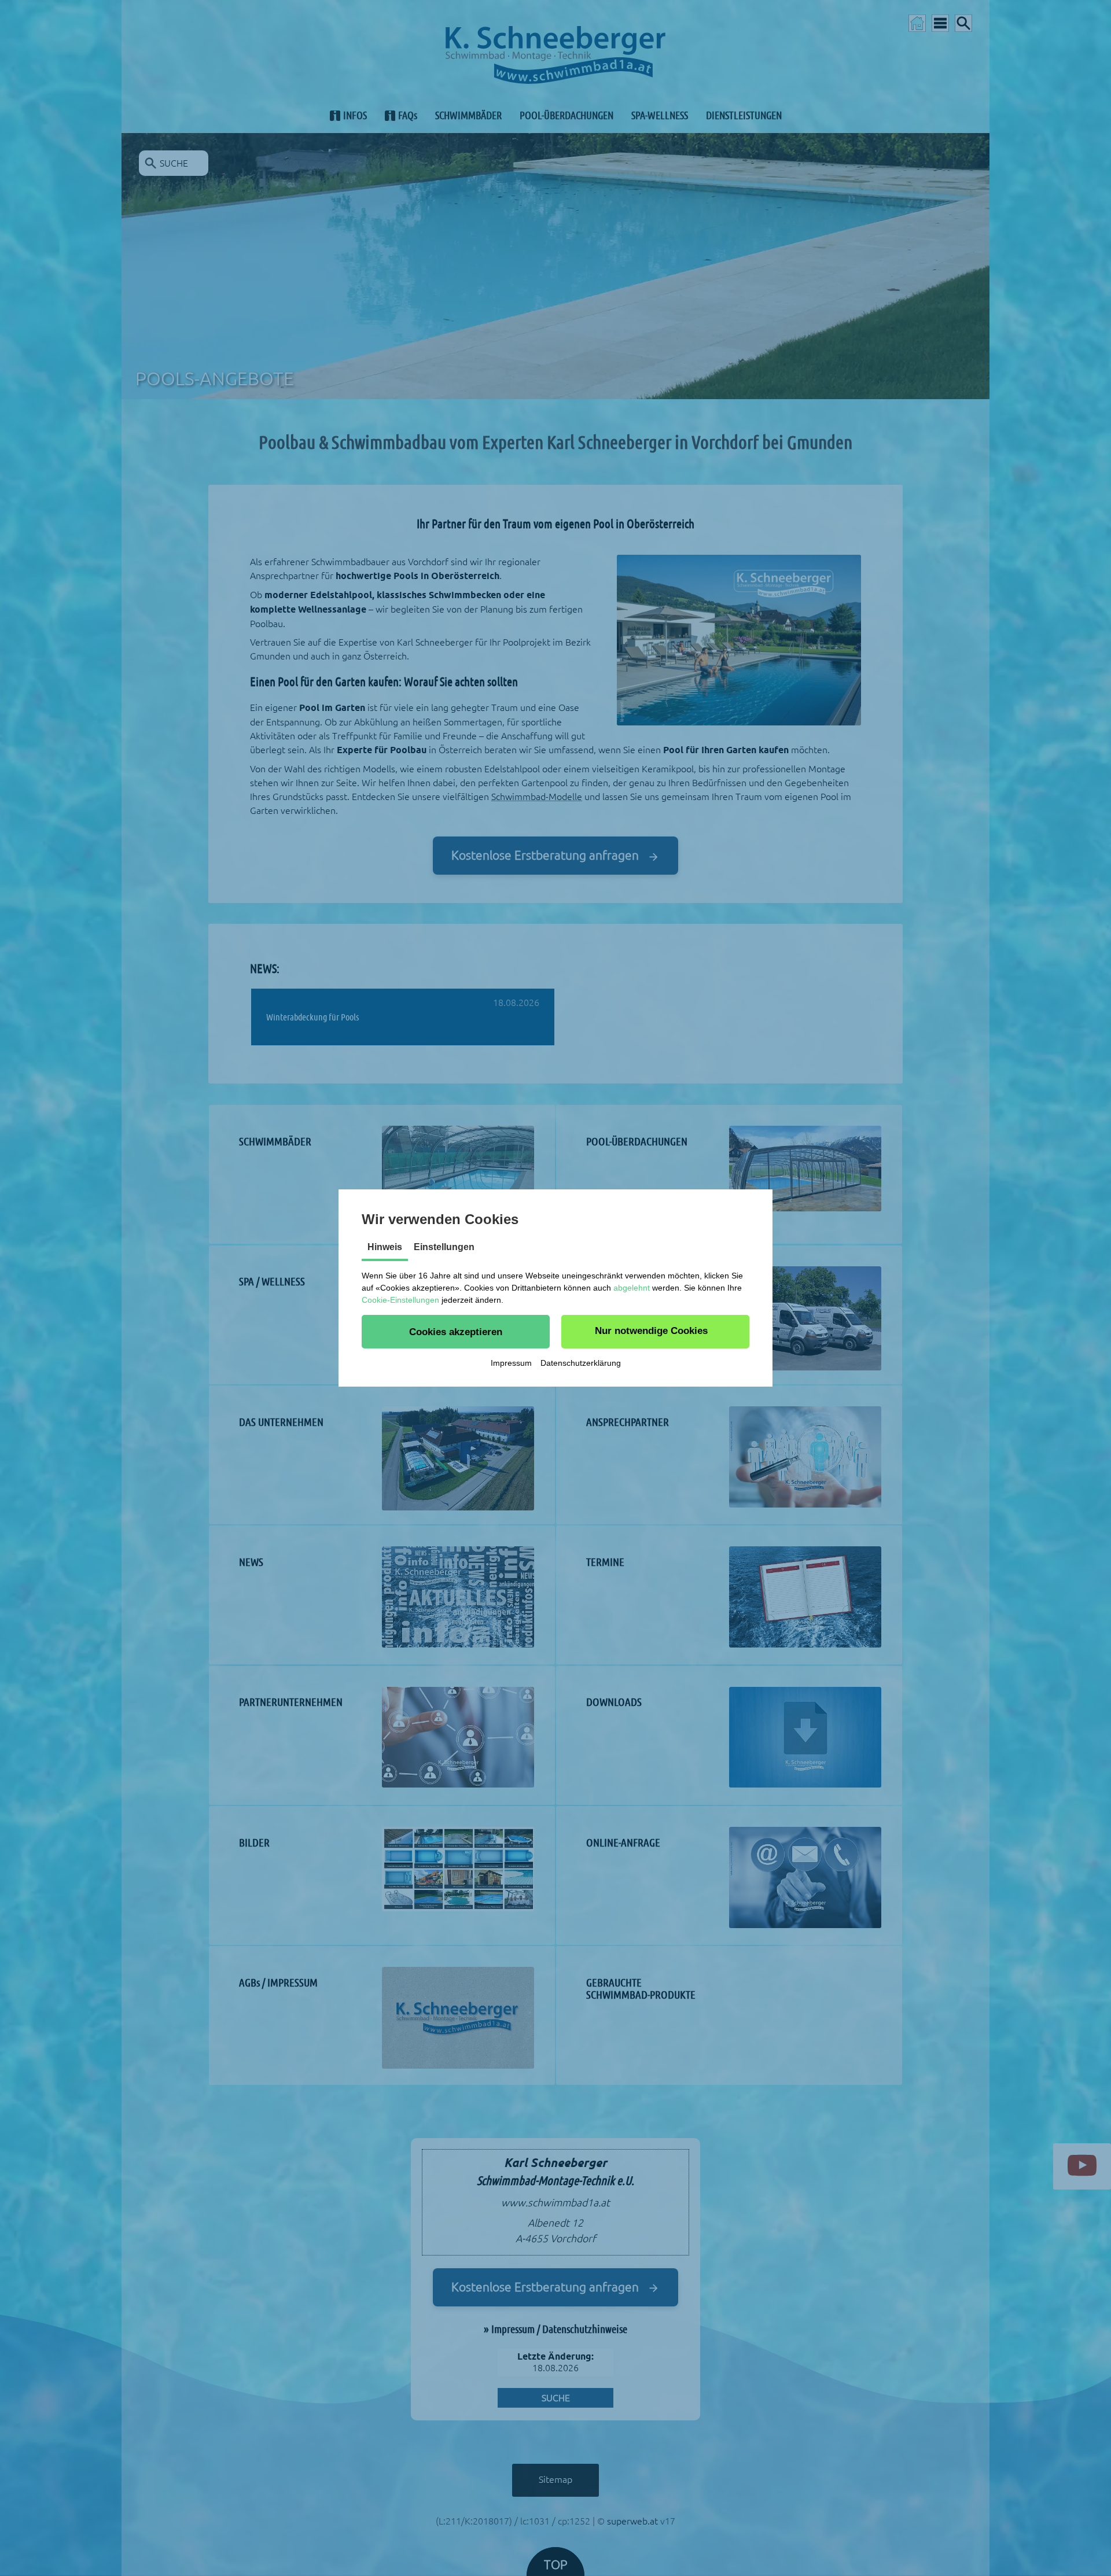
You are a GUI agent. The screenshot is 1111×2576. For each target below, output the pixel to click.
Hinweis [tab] (385, 1247)
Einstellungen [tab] (444, 1247)
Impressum (511, 1363)
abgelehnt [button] (632, 1288)
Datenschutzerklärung (581, 1363)
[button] (456, 1332)
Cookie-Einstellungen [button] (400, 1300)
